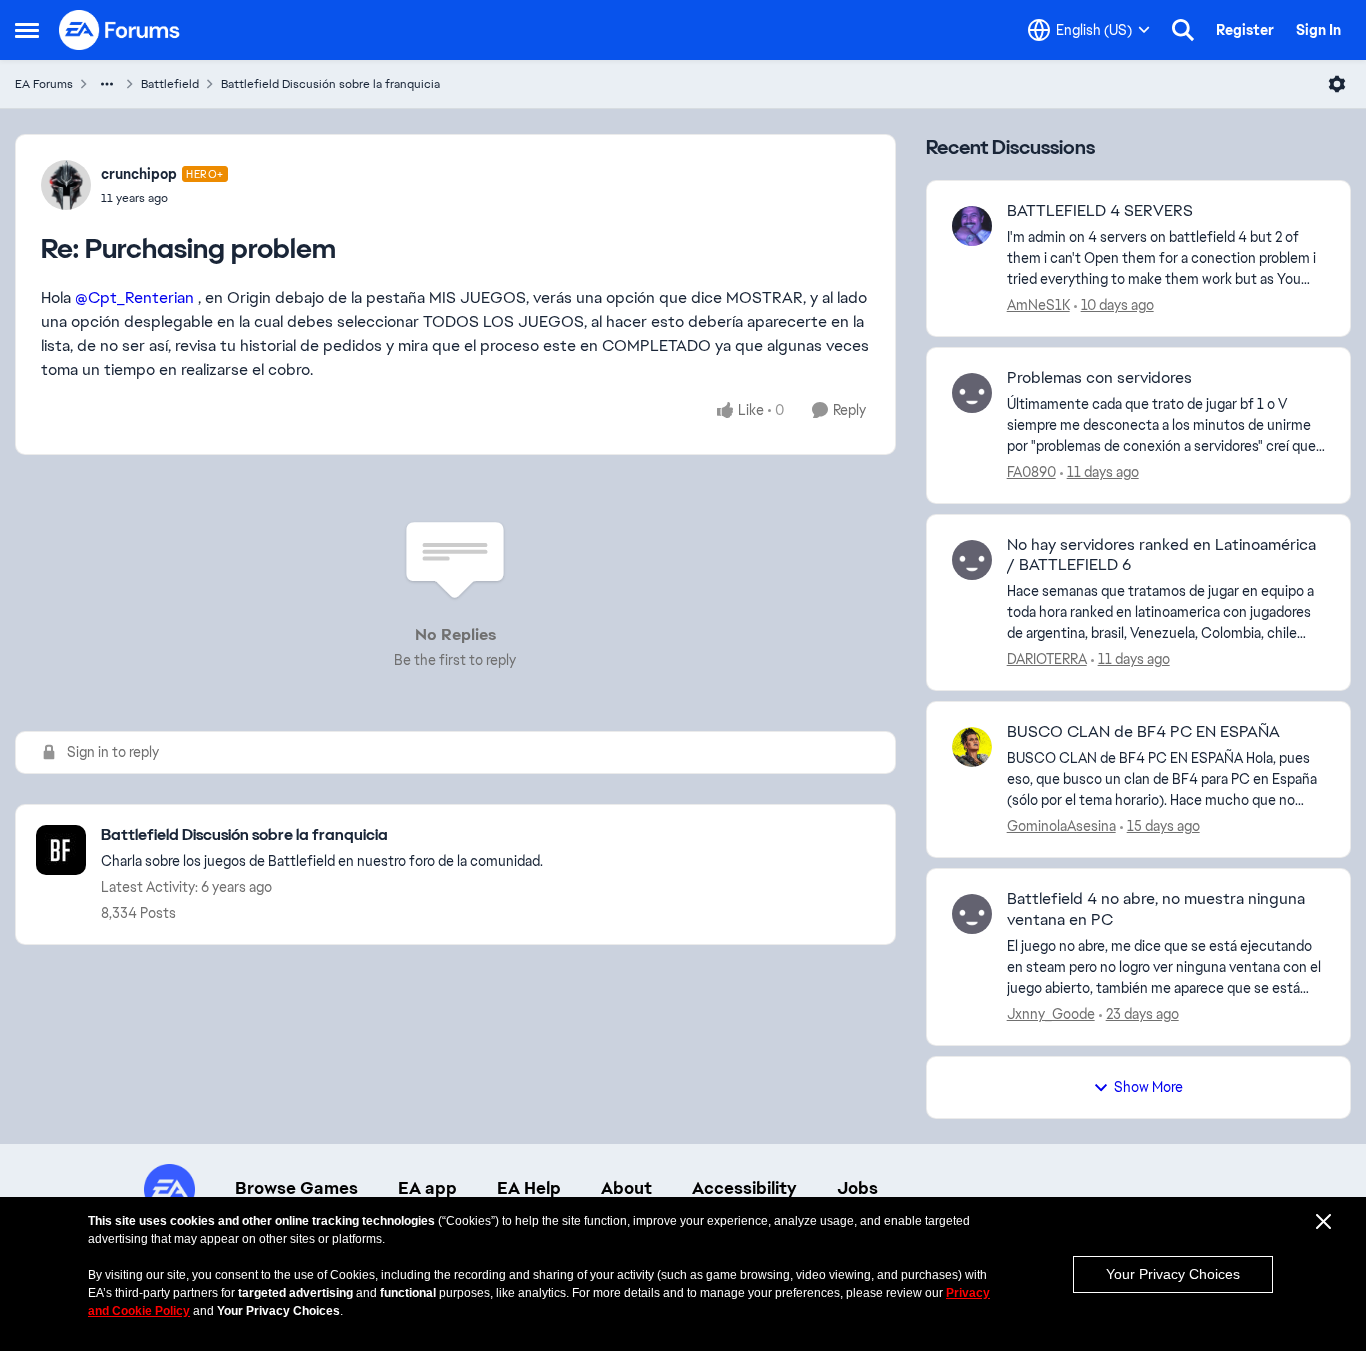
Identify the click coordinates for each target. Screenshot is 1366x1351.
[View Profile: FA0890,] (972, 393)
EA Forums (44, 84)
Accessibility (744, 1188)
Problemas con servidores (1099, 378)
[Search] (1183, 30)
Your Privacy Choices (1173, 1274)
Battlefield (170, 84)
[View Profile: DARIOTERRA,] (972, 560)
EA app (427, 1188)
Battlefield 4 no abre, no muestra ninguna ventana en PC (1156, 909)
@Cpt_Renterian (134, 297)
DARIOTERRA (1047, 659)
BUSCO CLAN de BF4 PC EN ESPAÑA (1143, 732)
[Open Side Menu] (27, 30)
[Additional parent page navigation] (107, 84)
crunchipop (139, 174)
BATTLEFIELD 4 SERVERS (1100, 211)
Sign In (1318, 30)
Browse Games (296, 1188)
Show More (1148, 1087)
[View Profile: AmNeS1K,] (972, 226)
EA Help (529, 1188)
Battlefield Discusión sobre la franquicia (330, 84)
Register (1245, 30)
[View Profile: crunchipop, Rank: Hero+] (66, 185)
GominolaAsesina (1061, 826)
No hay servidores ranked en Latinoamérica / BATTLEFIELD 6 (1161, 555)
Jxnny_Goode (1051, 1014)
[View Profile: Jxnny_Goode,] (972, 914)
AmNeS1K (1038, 305)
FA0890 (1031, 472)
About (626, 1188)
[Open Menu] (1337, 84)
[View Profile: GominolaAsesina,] (972, 747)
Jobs (857, 1188)
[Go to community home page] (120, 30)
